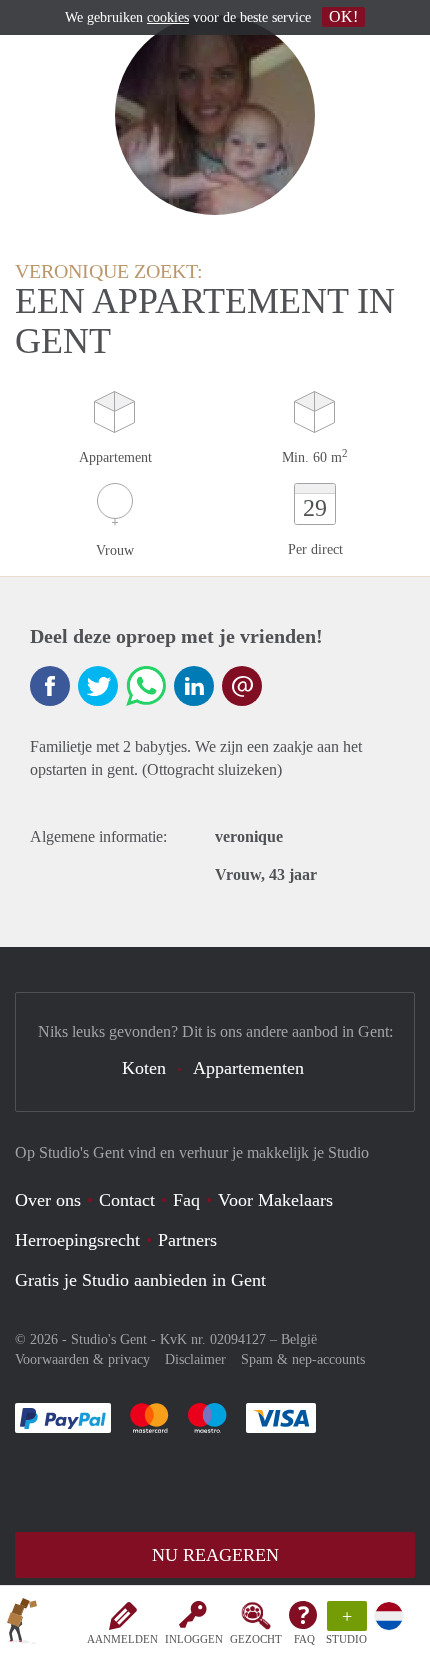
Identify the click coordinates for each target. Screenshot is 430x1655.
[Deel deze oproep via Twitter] (98, 686)
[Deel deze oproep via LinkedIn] (194, 686)
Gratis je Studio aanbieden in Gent (140, 1280)
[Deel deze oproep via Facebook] (50, 686)
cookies (168, 17)
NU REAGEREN (215, 1555)
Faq (186, 1200)
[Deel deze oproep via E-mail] (242, 686)
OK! (343, 16)
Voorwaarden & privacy (82, 1359)
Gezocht (256, 1639)
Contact (127, 1200)
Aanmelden (122, 1639)
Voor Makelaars (275, 1200)
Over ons (48, 1200)
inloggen (194, 1639)
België (299, 1339)
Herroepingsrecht (77, 1240)
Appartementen (248, 1068)
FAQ (304, 1639)
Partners (187, 1240)
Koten (144, 1068)
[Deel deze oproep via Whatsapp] (146, 686)
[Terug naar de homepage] (22, 1624)
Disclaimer (195, 1359)
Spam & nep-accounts (303, 1359)
